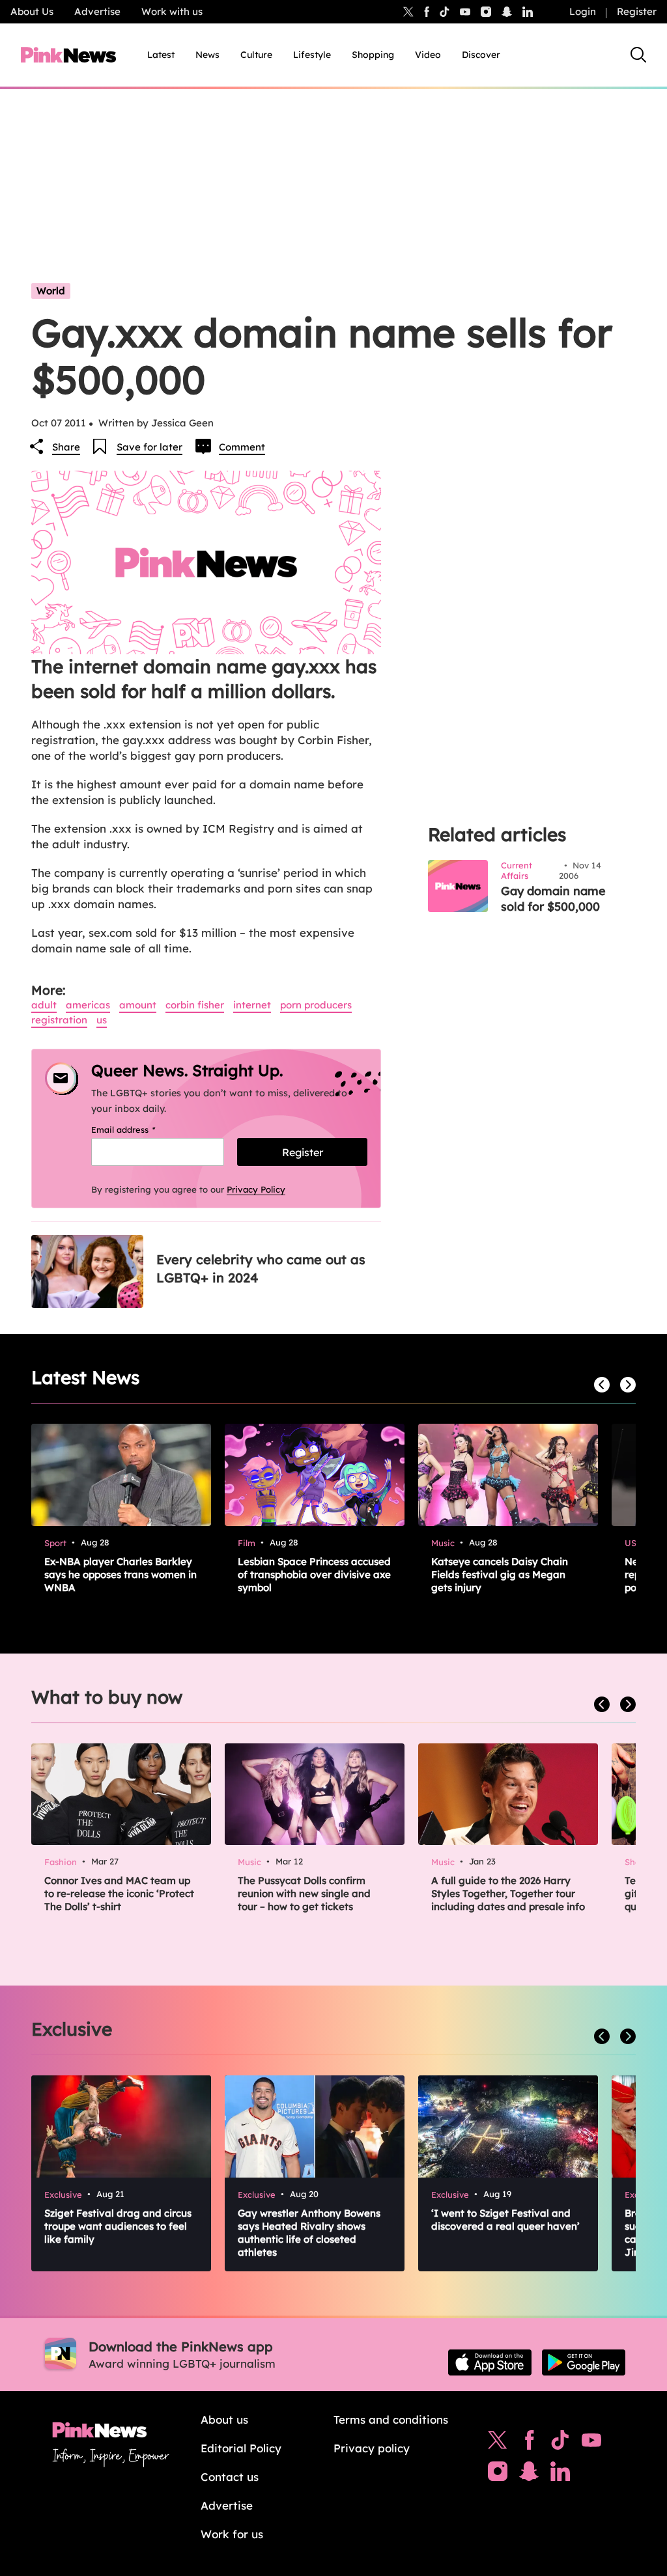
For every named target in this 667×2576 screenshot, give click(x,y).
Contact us (230, 2477)
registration (59, 1020)
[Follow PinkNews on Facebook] (529, 2443)
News (207, 55)
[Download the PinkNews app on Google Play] (584, 2362)
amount (138, 1005)
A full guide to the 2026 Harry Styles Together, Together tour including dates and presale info (508, 1893)
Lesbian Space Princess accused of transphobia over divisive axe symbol (314, 1574)
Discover (481, 55)
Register (637, 11)
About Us (32, 11)
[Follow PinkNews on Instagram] (498, 2474)
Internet (252, 1005)
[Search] (638, 55)
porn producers (316, 1005)
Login (583, 11)
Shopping (373, 55)
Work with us (172, 11)
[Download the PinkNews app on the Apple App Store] (490, 2362)
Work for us (232, 2534)
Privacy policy (372, 2448)
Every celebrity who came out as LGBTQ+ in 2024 (261, 1268)
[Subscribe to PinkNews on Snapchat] (529, 2474)
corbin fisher (195, 1005)
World (51, 291)
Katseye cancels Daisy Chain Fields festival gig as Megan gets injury (500, 1574)
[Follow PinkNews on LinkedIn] (528, 12)
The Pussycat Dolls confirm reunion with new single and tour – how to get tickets (304, 1893)
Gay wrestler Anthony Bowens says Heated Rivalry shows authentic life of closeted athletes (309, 2233)
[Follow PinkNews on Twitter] (498, 2443)
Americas (88, 1005)
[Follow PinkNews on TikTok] (560, 2443)
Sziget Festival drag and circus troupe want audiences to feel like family (118, 2226)
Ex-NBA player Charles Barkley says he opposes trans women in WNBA (121, 1574)
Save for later (149, 447)
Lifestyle (312, 55)
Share (66, 447)
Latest (161, 55)
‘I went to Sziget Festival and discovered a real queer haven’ (505, 2220)
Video (428, 55)
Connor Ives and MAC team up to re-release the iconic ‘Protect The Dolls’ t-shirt (119, 1893)
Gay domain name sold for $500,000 (553, 899)
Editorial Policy (241, 2448)
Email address (140, 1129)
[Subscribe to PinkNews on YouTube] (591, 2443)
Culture (256, 55)
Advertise (97, 11)
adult (44, 1005)
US (102, 1020)
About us (224, 2419)
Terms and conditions (391, 2419)
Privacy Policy (256, 1189)
